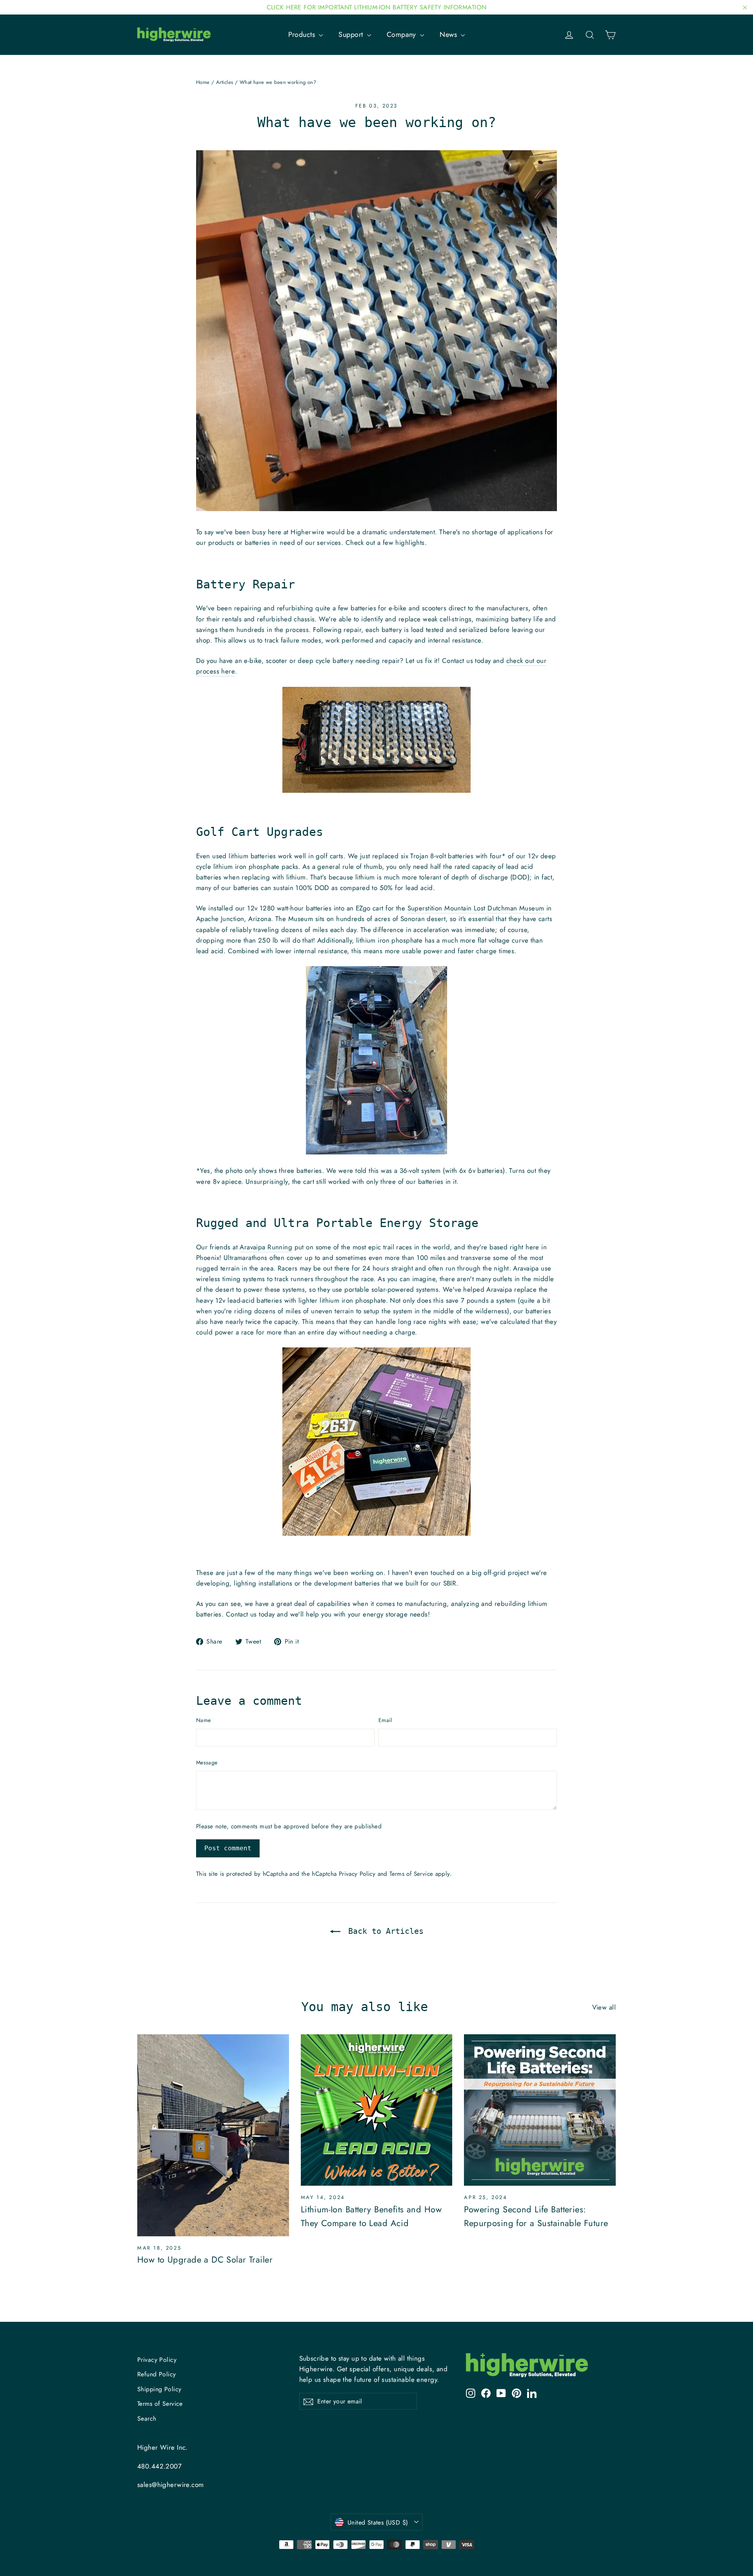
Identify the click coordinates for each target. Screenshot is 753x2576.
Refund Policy (157, 2374)
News (449, 35)
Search (147, 2419)
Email (385, 1720)
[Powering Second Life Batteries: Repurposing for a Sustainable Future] (540, 2110)
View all (604, 2007)
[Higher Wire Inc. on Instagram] (471, 2393)
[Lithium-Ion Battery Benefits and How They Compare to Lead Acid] (377, 2110)
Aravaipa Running (266, 1247)
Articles (225, 82)
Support (352, 35)
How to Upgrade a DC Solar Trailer (205, 2259)
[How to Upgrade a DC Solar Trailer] (213, 2135)
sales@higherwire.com (171, 2485)
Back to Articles (384, 1931)
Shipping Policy (159, 2389)
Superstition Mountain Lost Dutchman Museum (476, 908)
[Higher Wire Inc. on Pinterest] (517, 2393)
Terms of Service (411, 1874)
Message (207, 1762)
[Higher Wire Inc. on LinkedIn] (532, 2393)
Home (203, 82)
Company (402, 35)
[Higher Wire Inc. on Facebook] (486, 2393)
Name (203, 1720)
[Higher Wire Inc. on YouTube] (501, 2393)
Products (303, 35)
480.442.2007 (159, 2466)
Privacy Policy (357, 1874)
